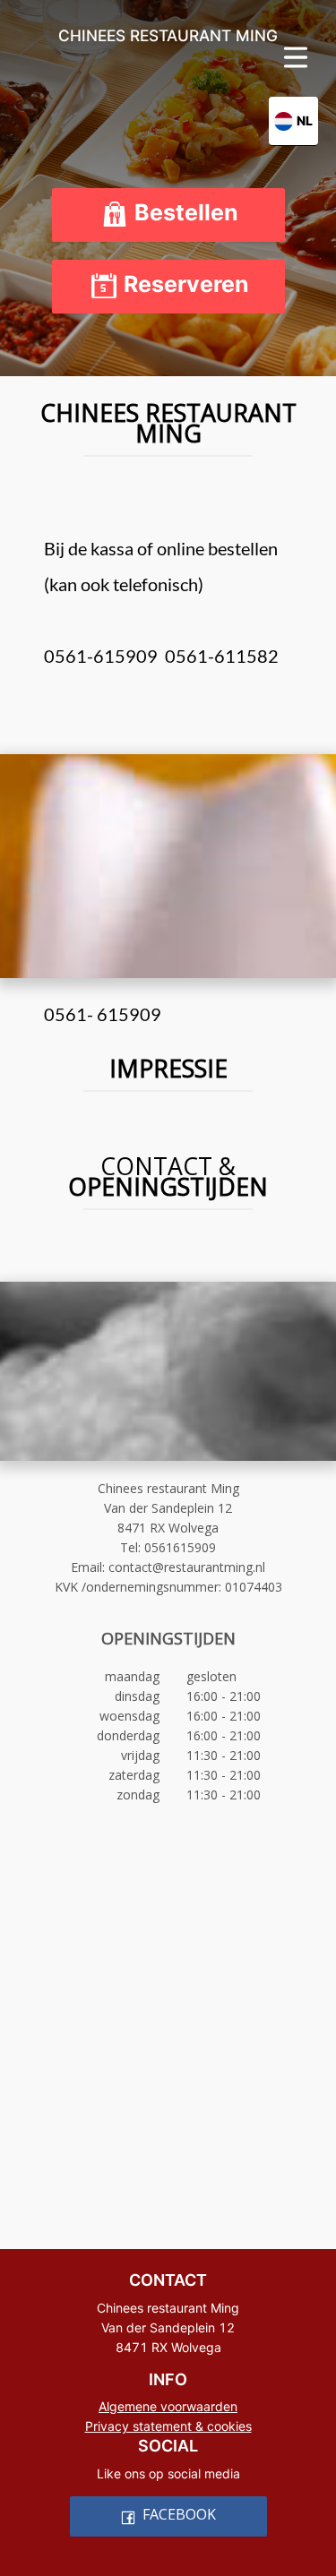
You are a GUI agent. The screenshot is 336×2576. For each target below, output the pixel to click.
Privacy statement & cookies (168, 2426)
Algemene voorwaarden (168, 2406)
